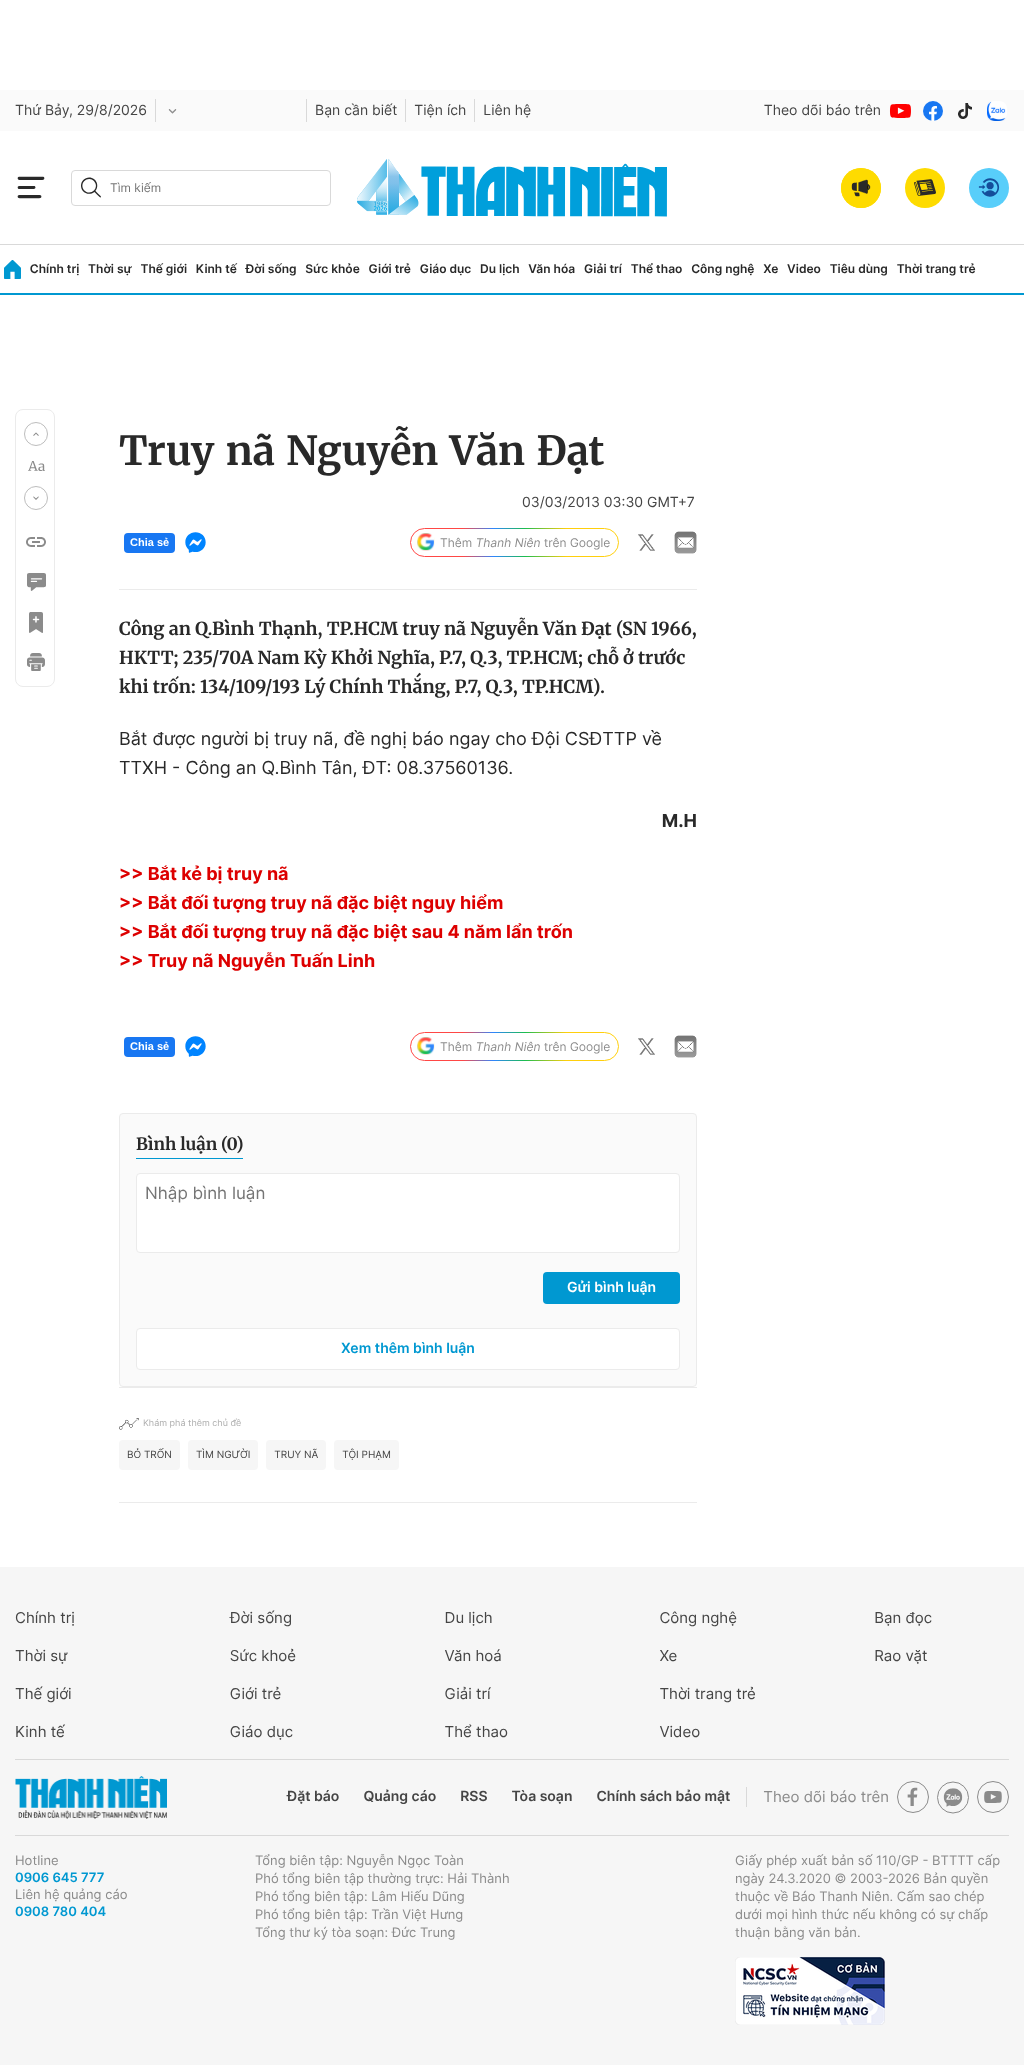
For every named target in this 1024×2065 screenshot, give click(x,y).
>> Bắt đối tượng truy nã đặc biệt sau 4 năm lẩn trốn (346, 932)
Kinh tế (216, 268)
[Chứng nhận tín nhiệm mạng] (810, 1991)
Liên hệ (507, 110)
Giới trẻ (390, 268)
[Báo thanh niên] (512, 187)
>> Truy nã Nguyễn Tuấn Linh (247, 961)
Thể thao (657, 268)
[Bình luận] (35, 582)
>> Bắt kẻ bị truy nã (204, 874)
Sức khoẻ (263, 1655)
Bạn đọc (903, 1617)
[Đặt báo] (925, 188)
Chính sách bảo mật (663, 1796)
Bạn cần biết (356, 110)
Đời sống (271, 268)
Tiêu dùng (859, 268)
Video (804, 268)
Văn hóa (551, 268)
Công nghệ (722, 268)
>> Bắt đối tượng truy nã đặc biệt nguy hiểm (311, 903)
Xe (770, 268)
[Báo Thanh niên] (91, 1797)
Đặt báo (313, 1796)
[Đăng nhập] (989, 188)
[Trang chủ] (12, 269)
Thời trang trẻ (936, 268)
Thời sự (110, 268)
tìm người (223, 1455)
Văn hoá (473, 1655)
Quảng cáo (399, 1796)
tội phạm (366, 1455)
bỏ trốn (149, 1455)
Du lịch (500, 268)
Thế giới (163, 268)
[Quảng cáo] (861, 188)
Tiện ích (440, 110)
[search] (201, 188)
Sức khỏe (332, 268)
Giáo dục (446, 268)
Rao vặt (900, 1655)
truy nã (296, 1455)
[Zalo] (997, 111)
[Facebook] (933, 111)
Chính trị (55, 268)
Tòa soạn (542, 1796)
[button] (36, 434)
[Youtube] (901, 111)
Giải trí (603, 268)
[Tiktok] (965, 111)
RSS (473, 1796)
